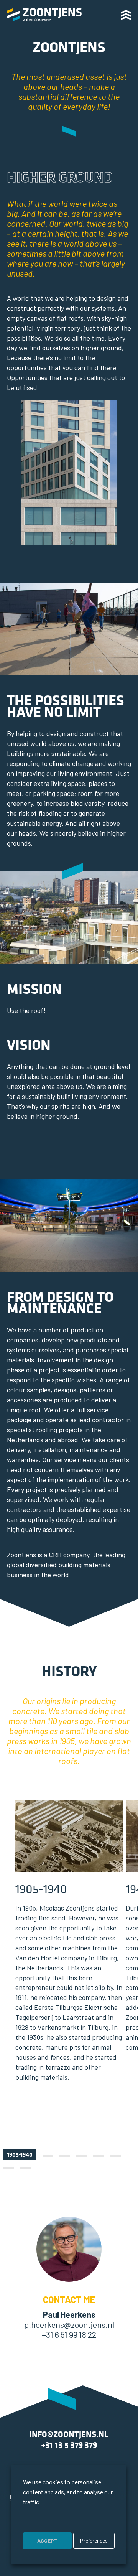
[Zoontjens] (44, 15)
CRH (55, 1555)
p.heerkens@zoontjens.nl (69, 2324)
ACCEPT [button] (47, 2541)
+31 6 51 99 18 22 (69, 2334)
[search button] (106, 14)
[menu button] (129, 15)
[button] (20, 2154)
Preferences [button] (94, 2541)
